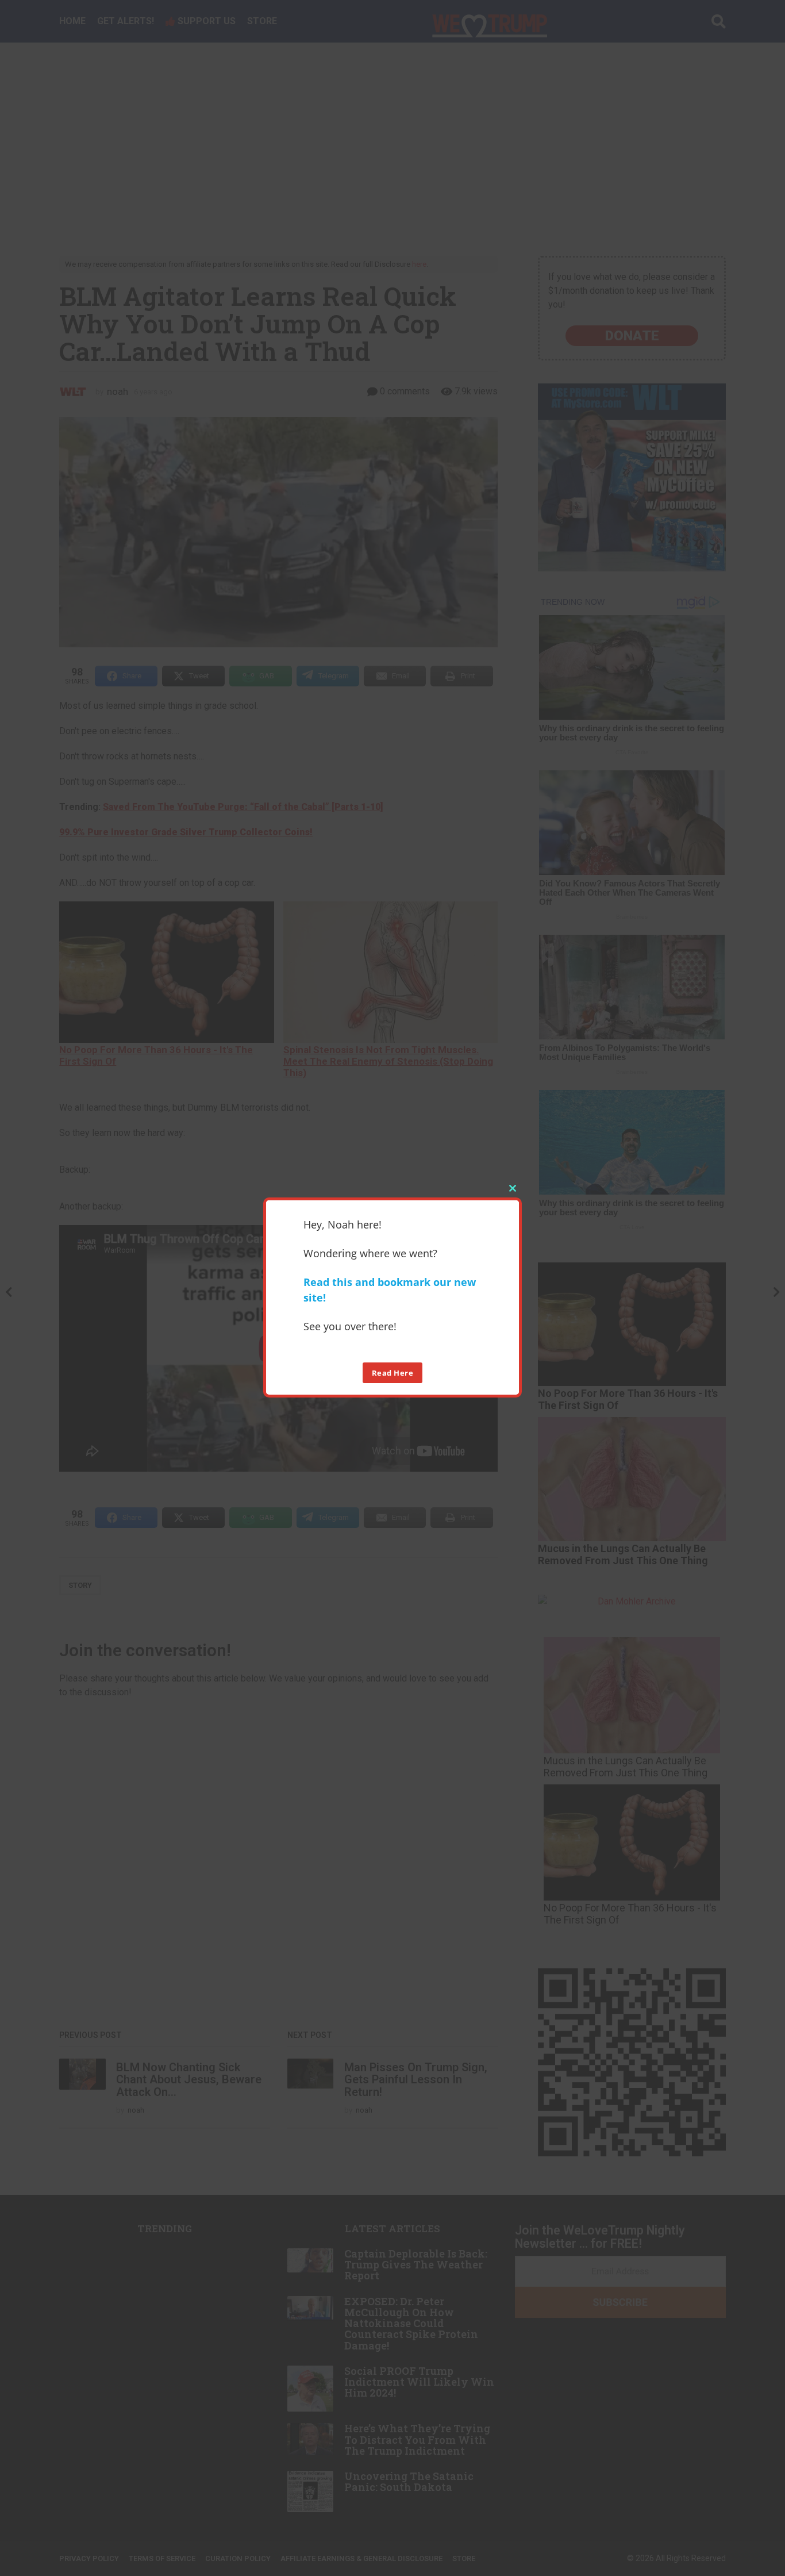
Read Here (393, 1372)
